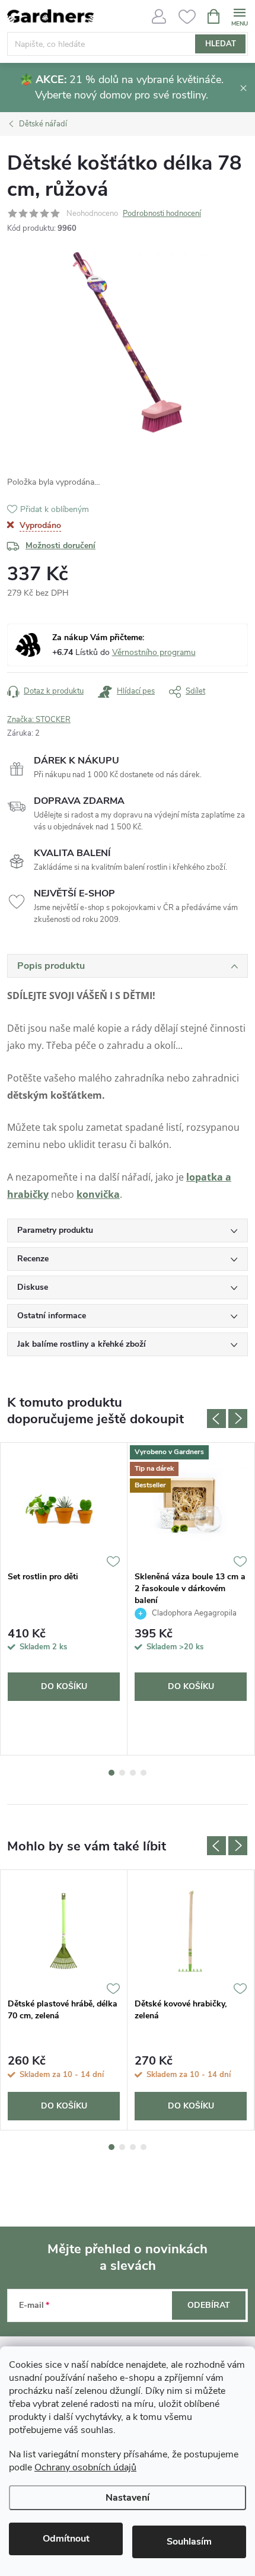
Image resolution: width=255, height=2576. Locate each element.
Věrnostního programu (154, 652)
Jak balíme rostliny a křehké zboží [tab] (82, 1344)
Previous (216, 1419)
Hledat (221, 44)
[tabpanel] (64, 1599)
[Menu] (239, 16)
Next (238, 1419)
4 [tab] (144, 1773)
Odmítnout (66, 2539)
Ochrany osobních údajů (85, 2467)
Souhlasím (189, 2542)
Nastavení (128, 2498)
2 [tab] (122, 1773)
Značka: (39, 720)
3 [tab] (133, 1773)
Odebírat (209, 2305)
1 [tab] (111, 1773)
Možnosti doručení (60, 546)
